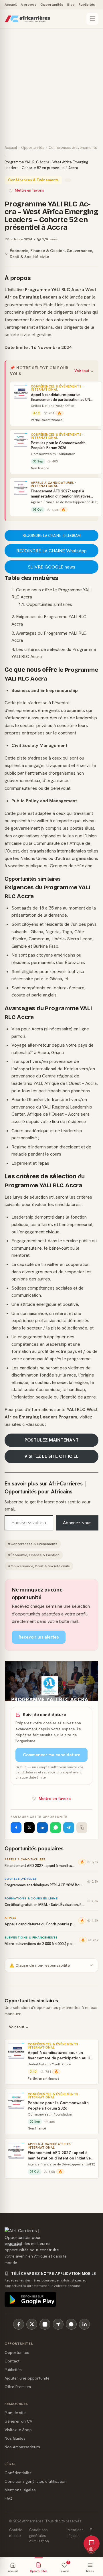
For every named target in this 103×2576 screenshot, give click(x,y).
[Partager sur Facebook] (16, 1828)
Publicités (87, 4)
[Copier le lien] (82, 1828)
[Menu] (92, 19)
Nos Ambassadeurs (22, 2447)
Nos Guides (15, 2438)
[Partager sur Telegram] (69, 1828)
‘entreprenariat (20, 327)
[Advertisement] (51, 91)
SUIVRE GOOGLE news (51, 567)
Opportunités (52, 4)
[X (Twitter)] (32, 2324)
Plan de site (15, 2413)
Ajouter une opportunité (27, 2378)
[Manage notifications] (91, 2549)
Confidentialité (18, 2473)
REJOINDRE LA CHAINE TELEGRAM (52, 536)
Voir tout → (84, 371)
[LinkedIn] (84, 2324)
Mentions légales (20, 2490)
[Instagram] (45, 2324)
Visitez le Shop (18, 2430)
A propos (28, 4)
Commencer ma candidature (52, 1755)
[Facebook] (19, 2324)
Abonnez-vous (77, 1523)
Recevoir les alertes (39, 1637)
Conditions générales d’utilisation (36, 2481)
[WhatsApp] (71, 2324)
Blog (71, 4)
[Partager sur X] (29, 1828)
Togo (67, 932)
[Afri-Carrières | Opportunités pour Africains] (44, 19)
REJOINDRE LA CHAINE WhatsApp (51, 551)
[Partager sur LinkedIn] (42, 1828)
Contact (12, 2361)
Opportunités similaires (49, 604)
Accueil (11, 4)
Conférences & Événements (73, 148)
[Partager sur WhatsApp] (56, 1828)
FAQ (8, 2498)
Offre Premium (18, 2387)
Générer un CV (18, 2421)
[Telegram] (58, 2324)
